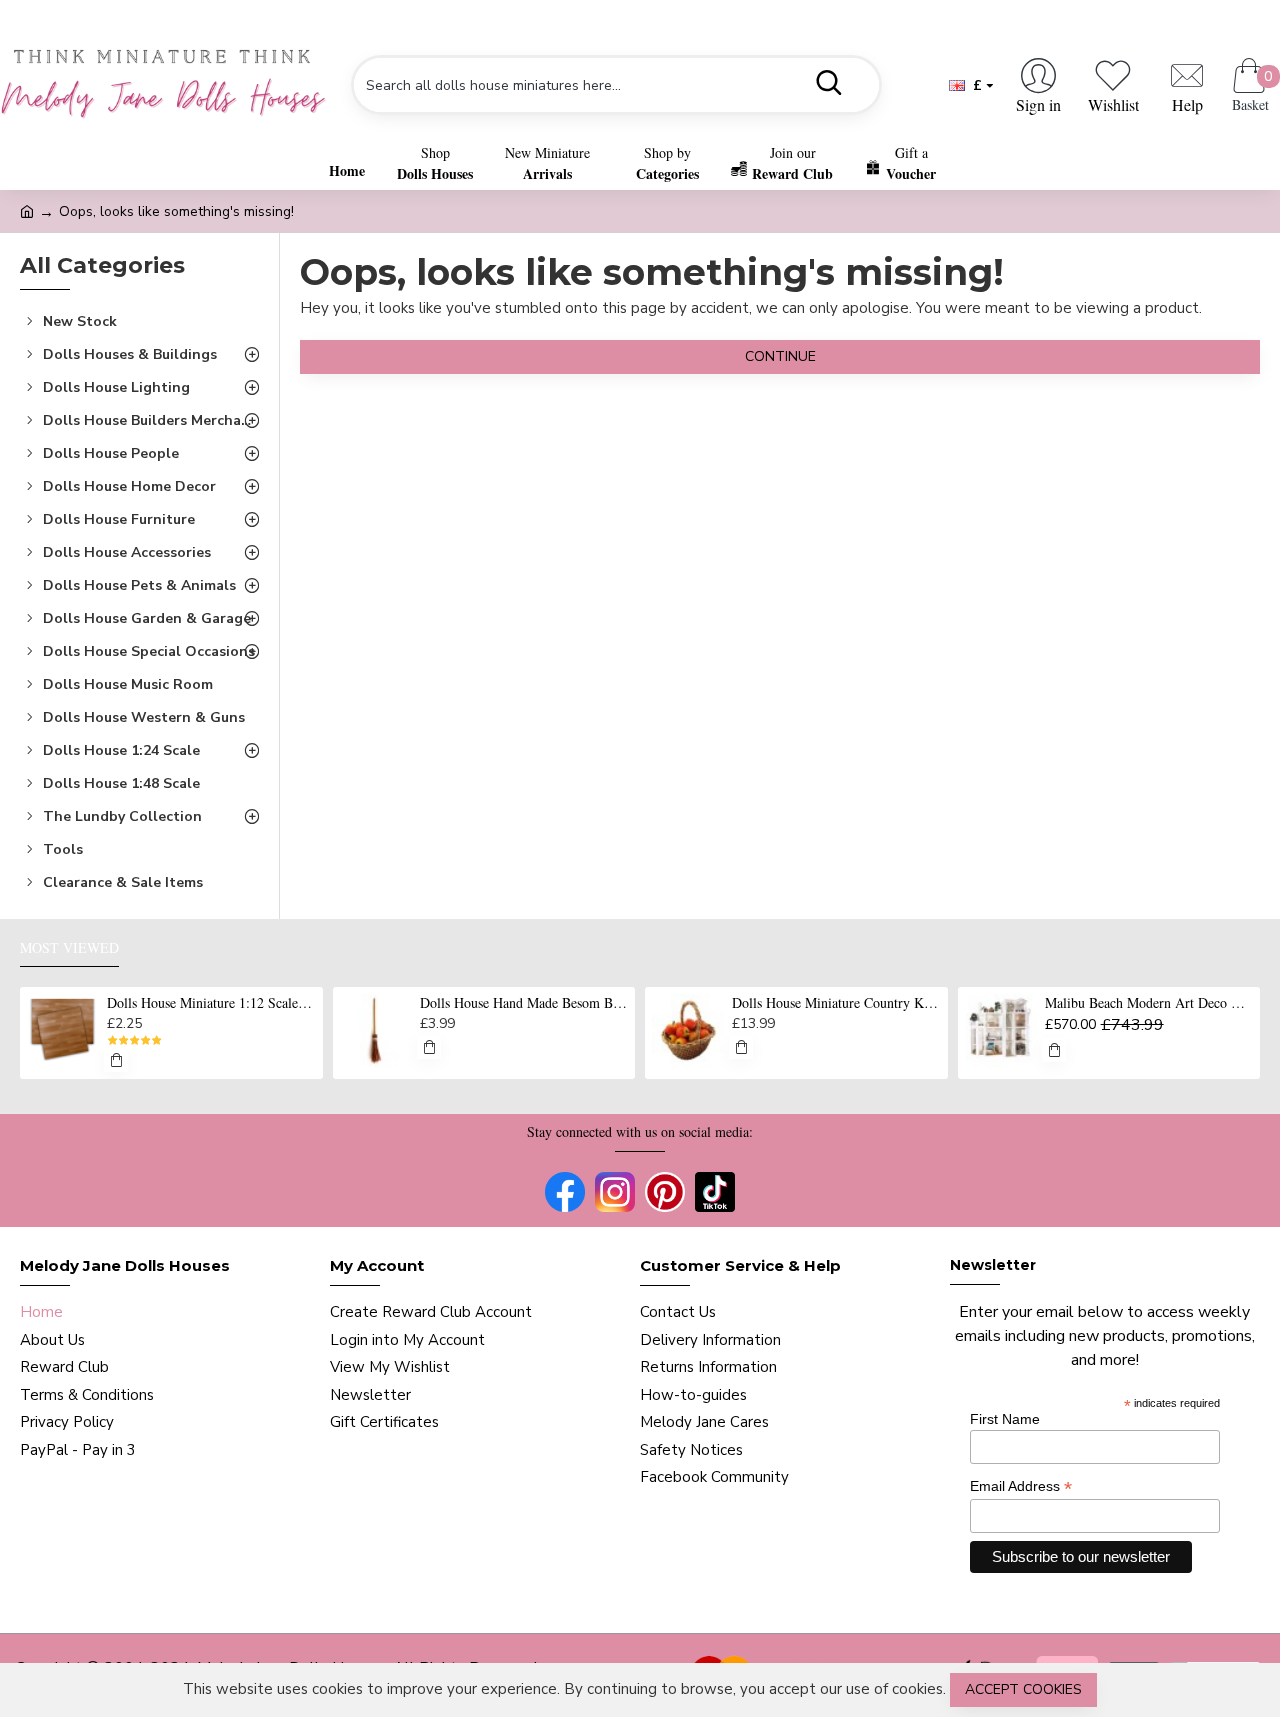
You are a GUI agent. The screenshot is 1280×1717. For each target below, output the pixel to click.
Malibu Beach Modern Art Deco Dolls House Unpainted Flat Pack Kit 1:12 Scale (1149, 1003)
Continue (780, 356)
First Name (1005, 1419)
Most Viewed (69, 948)
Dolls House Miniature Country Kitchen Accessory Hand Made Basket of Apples (836, 1003)
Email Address (1021, 1486)
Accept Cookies (1023, 1689)
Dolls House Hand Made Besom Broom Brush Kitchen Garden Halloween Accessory (524, 1003)
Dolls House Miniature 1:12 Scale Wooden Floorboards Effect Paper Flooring (211, 1003)
